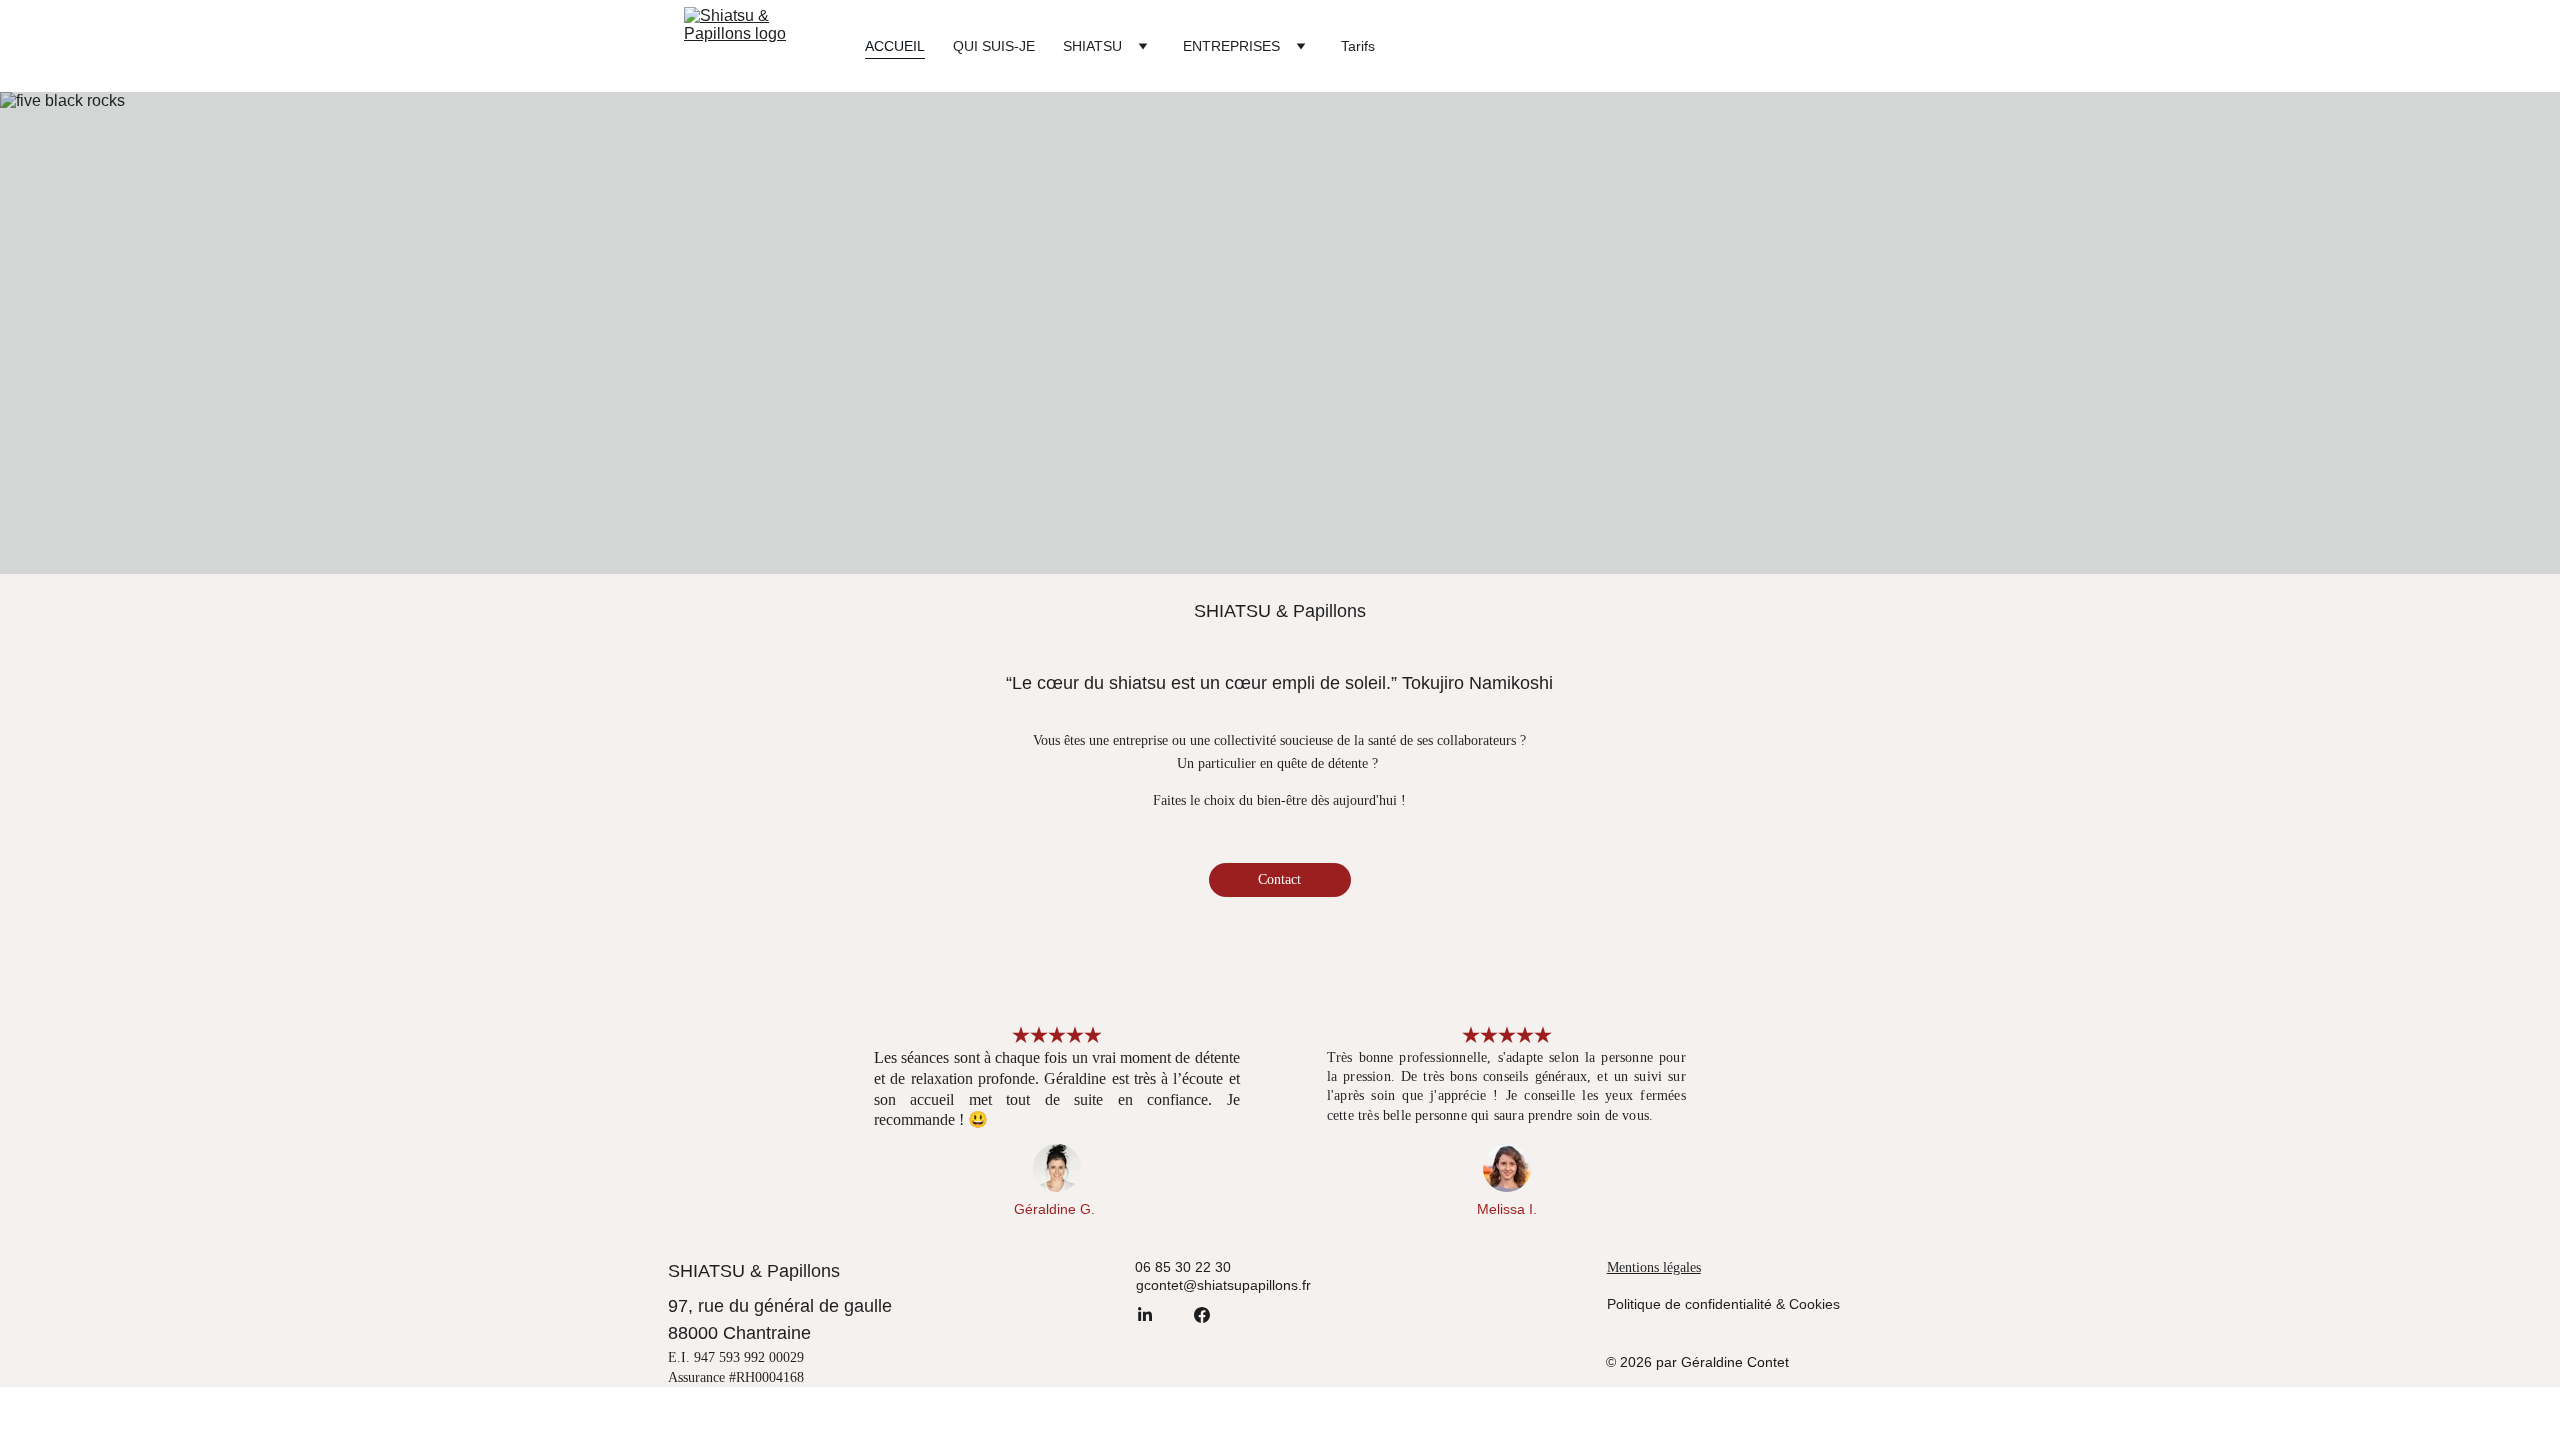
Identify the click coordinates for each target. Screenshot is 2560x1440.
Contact (1279, 879)
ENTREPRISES (1231, 46)
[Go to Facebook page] (1202, 1315)
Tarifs (1358, 46)
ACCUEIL (895, 46)
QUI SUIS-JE (994, 46)
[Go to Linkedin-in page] (1145, 1315)
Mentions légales (1654, 1267)
